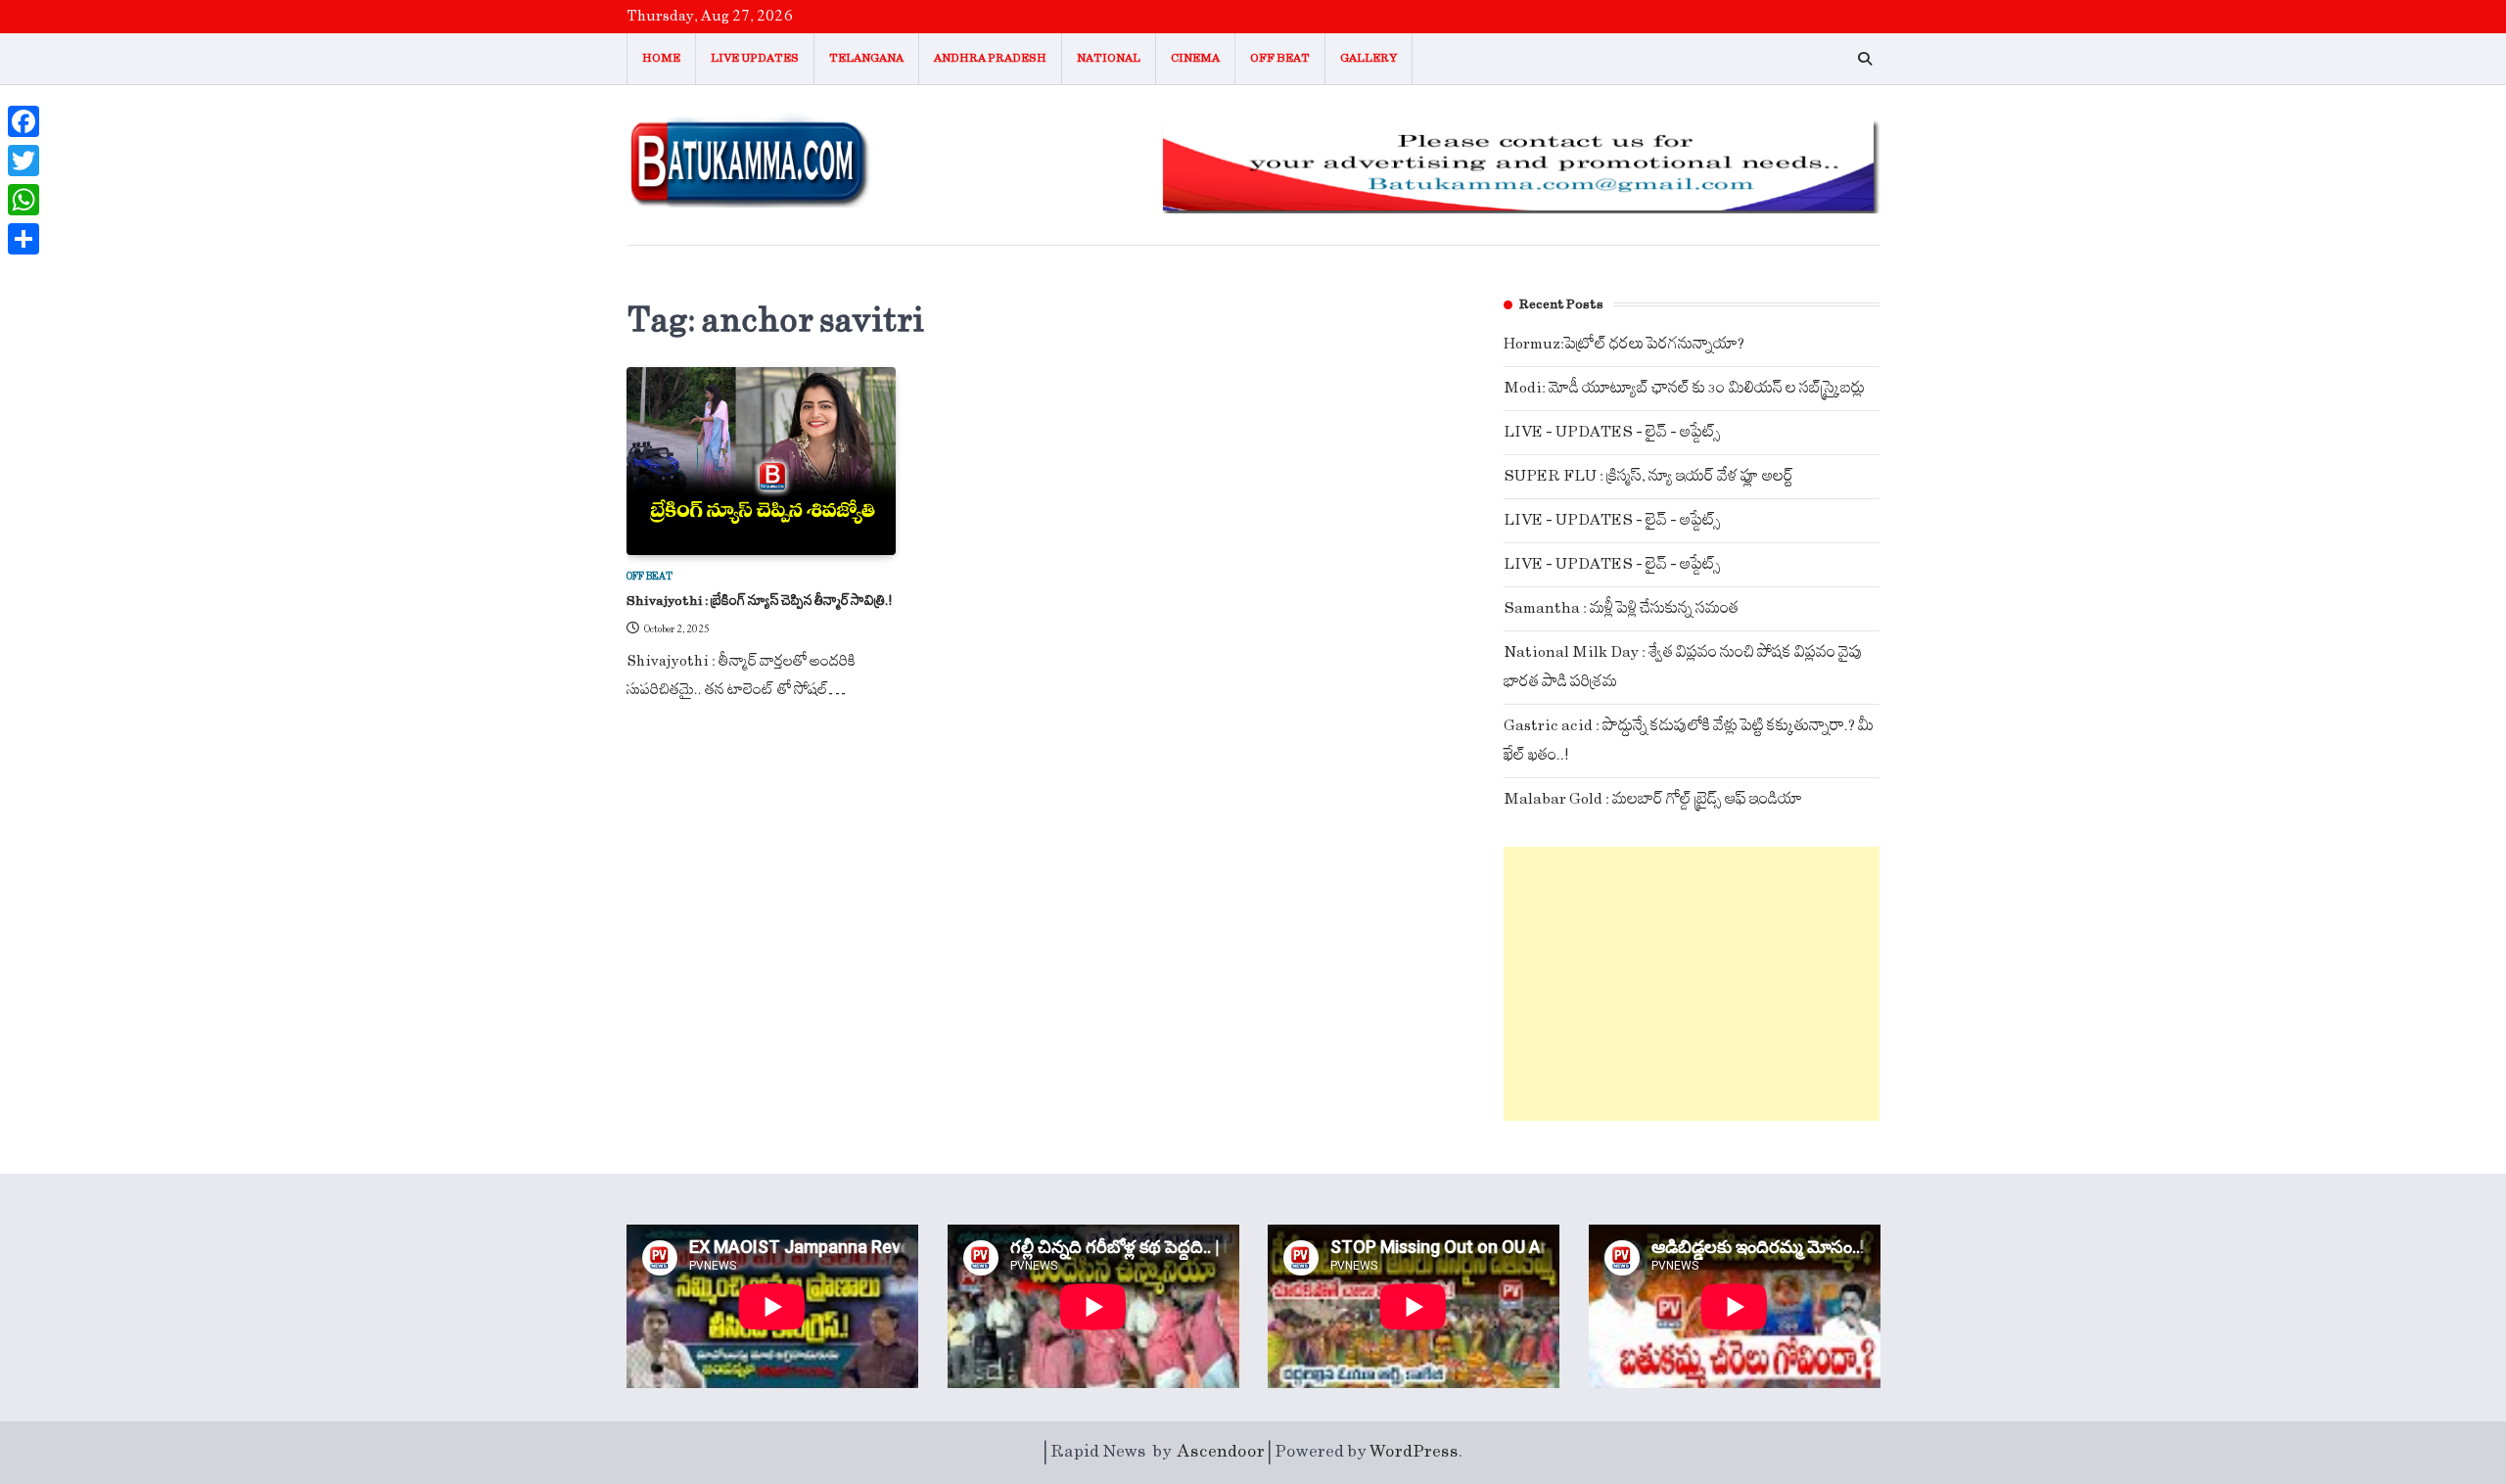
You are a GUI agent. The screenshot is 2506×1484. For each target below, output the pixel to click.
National (1109, 58)
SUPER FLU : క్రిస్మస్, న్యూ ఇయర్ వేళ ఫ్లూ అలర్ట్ (1648, 476)
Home (661, 58)
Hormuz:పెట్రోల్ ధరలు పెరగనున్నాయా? (1624, 344)
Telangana (866, 58)
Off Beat (1280, 58)
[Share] (23, 239)
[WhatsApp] (23, 200)
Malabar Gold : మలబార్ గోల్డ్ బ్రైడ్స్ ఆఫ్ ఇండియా (1653, 799)
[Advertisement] (1692, 984)
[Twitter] (23, 161)
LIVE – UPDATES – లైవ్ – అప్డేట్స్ (1612, 432)
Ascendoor (1221, 1452)
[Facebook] (23, 121)
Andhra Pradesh (990, 58)
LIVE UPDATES (755, 58)
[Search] (1865, 59)
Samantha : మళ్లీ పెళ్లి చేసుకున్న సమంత (1621, 608)
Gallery (1369, 58)
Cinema (1195, 58)
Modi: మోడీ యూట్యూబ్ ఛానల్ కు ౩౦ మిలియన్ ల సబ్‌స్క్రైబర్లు (1684, 388)
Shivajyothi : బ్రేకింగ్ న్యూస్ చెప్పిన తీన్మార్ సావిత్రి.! (760, 601)
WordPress (1414, 1452)
